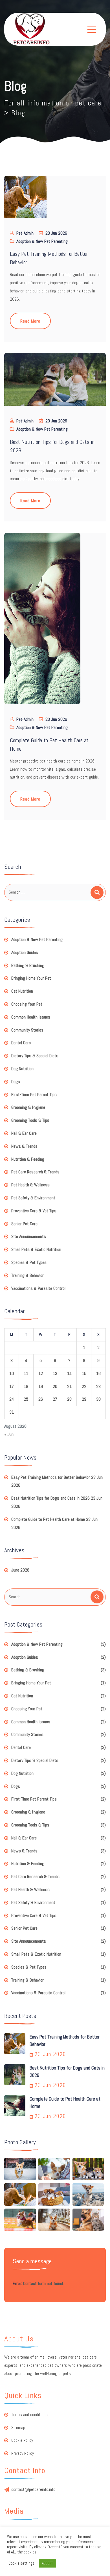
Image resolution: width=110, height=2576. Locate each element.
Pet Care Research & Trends (35, 1172)
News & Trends (24, 1146)
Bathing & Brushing (28, 965)
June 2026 (20, 1570)
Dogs (16, 1082)
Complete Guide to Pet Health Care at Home (48, 1519)
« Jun (9, 1434)
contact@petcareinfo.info (33, 2489)
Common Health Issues (31, 1017)
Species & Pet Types (29, 1262)
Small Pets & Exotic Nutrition (36, 1249)
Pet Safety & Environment (33, 1198)
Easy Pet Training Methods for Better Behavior (51, 1477)
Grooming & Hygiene (28, 1107)
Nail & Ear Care (24, 1133)
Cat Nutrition (22, 991)
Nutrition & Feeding (28, 1159)
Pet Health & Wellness (30, 1185)
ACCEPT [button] (47, 2563)
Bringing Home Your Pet (31, 978)
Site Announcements (29, 1236)
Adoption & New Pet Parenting (42, 241)
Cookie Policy (22, 2440)
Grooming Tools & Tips (30, 1120)
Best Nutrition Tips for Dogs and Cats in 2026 (50, 1498)
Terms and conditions (29, 2415)
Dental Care (21, 1043)
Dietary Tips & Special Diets (35, 1056)
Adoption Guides (25, 952)
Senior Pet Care (24, 1224)
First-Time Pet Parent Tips (34, 1095)
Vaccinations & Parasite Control (38, 1288)
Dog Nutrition (22, 1069)
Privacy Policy (23, 2453)
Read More (30, 321)
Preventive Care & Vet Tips (34, 1211)
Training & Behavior (27, 1275)
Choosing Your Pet (27, 1004)
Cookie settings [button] (21, 2563)
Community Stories (27, 1030)
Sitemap (18, 2428)
